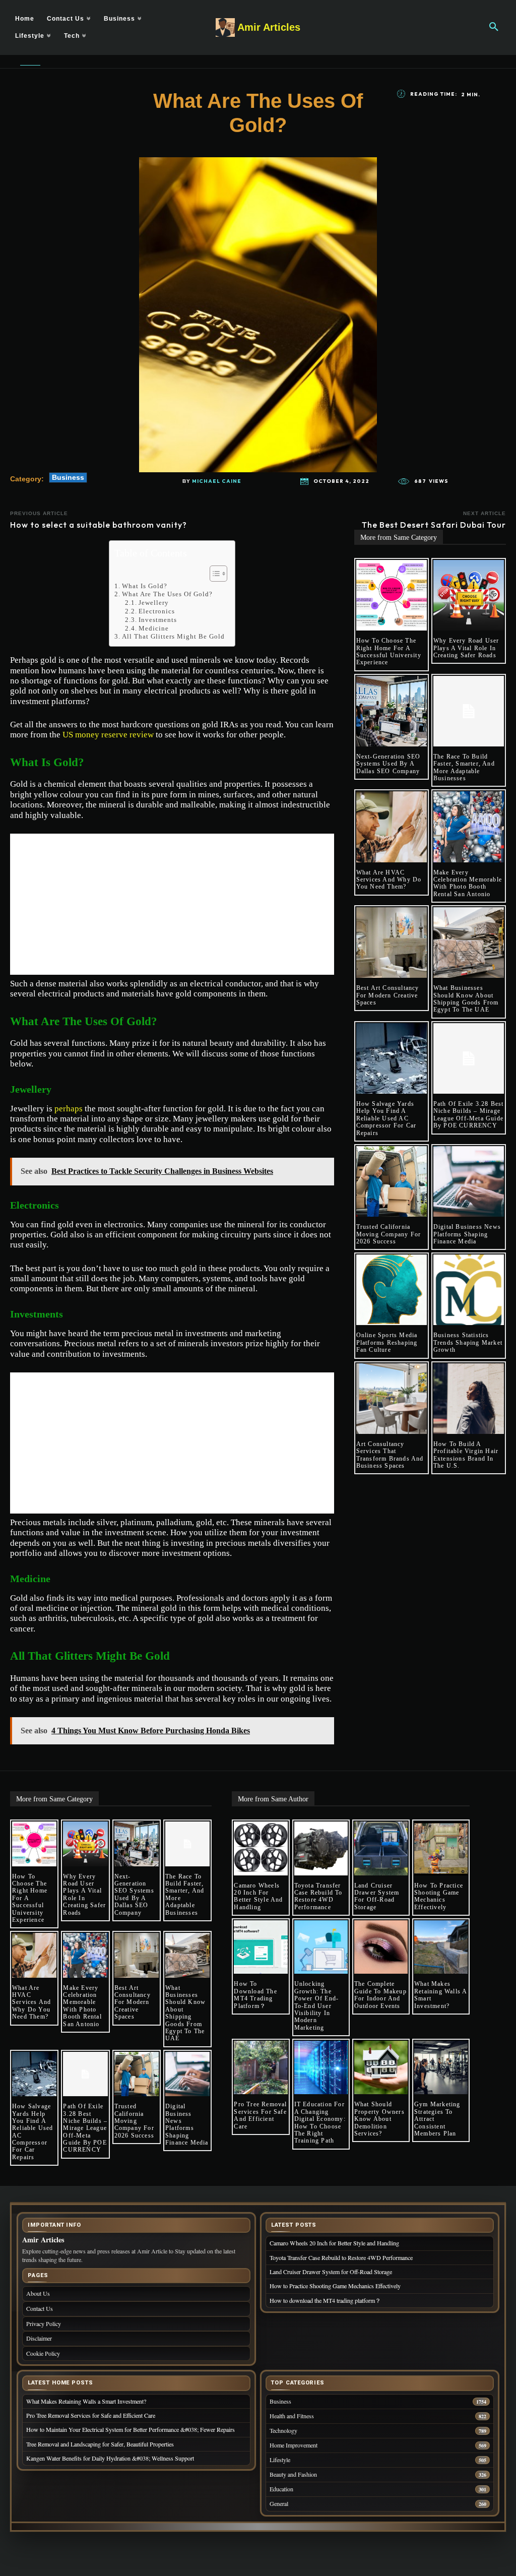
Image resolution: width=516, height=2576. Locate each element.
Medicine (154, 628)
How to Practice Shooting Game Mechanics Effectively (439, 1896)
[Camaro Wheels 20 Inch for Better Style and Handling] (261, 1848)
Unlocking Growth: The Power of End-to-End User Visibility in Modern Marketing (317, 2005)
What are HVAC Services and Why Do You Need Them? (389, 880)
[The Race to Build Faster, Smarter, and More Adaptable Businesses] (469, 711)
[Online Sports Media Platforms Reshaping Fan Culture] (392, 1290)
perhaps (69, 1109)
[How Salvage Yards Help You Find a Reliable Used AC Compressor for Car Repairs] (392, 1058)
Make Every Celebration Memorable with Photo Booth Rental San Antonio (468, 883)
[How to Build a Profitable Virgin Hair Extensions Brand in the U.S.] (469, 1399)
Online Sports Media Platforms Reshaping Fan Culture (387, 1342)
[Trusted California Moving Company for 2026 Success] (392, 1181)
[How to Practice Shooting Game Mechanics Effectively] (441, 1848)
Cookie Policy (43, 2353)
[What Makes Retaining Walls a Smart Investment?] (441, 1947)
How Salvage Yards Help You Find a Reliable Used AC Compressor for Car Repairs (386, 1118)
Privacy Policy (44, 2323)
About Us (38, 2293)
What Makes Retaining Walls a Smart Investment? (441, 1995)
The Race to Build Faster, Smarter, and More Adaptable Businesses (464, 767)
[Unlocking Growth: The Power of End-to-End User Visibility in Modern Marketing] (321, 1947)
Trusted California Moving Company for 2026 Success (389, 1234)
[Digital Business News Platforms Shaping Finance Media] (469, 1181)
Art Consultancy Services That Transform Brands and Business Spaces (390, 1455)
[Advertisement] (172, 904)
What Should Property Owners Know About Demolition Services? (379, 2119)
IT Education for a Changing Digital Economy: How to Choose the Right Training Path (320, 2122)
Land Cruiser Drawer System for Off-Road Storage (377, 1896)
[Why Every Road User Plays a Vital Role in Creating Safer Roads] (469, 595)
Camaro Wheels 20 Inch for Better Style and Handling (258, 1896)
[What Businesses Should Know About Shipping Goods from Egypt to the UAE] (469, 943)
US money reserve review (108, 735)
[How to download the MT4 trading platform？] (261, 1947)
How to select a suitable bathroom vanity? (99, 525)
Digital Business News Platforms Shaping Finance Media (467, 1234)
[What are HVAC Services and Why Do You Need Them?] (392, 827)
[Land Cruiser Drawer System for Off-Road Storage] (381, 1848)
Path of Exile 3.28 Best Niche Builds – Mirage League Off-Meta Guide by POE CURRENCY (469, 1115)
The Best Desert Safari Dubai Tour (434, 525)
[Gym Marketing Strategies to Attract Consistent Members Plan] (441, 2067)
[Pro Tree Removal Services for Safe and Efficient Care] (261, 2067)
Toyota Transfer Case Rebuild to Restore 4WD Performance (318, 1896)
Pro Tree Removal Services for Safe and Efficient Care (260, 2115)
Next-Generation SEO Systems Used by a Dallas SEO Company (389, 764)
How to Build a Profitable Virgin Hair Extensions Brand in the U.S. (466, 1455)
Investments (158, 620)
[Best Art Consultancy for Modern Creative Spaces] (392, 943)
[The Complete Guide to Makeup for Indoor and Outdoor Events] (381, 1947)
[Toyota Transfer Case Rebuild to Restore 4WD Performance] (321, 1848)
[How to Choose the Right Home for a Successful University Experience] (392, 595)
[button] (494, 27)
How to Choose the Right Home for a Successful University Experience (389, 651)
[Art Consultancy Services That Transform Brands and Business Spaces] (392, 1399)
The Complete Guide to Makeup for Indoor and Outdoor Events (380, 1995)
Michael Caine (217, 481)
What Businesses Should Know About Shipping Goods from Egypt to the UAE (466, 999)
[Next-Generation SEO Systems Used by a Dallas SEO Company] (392, 711)
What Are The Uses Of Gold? (167, 594)
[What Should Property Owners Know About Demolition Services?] (381, 2067)
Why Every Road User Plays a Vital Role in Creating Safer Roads (466, 648)
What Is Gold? (145, 586)
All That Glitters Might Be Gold (173, 636)
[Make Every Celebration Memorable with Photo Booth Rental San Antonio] (469, 827)
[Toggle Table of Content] (213, 574)
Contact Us (40, 2308)
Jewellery (154, 603)
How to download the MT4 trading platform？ (255, 1995)
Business (68, 477)
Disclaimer (39, 2338)
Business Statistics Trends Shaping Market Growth (468, 1342)
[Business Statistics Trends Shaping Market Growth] (469, 1290)
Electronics (157, 611)
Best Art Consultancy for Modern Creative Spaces (388, 995)
